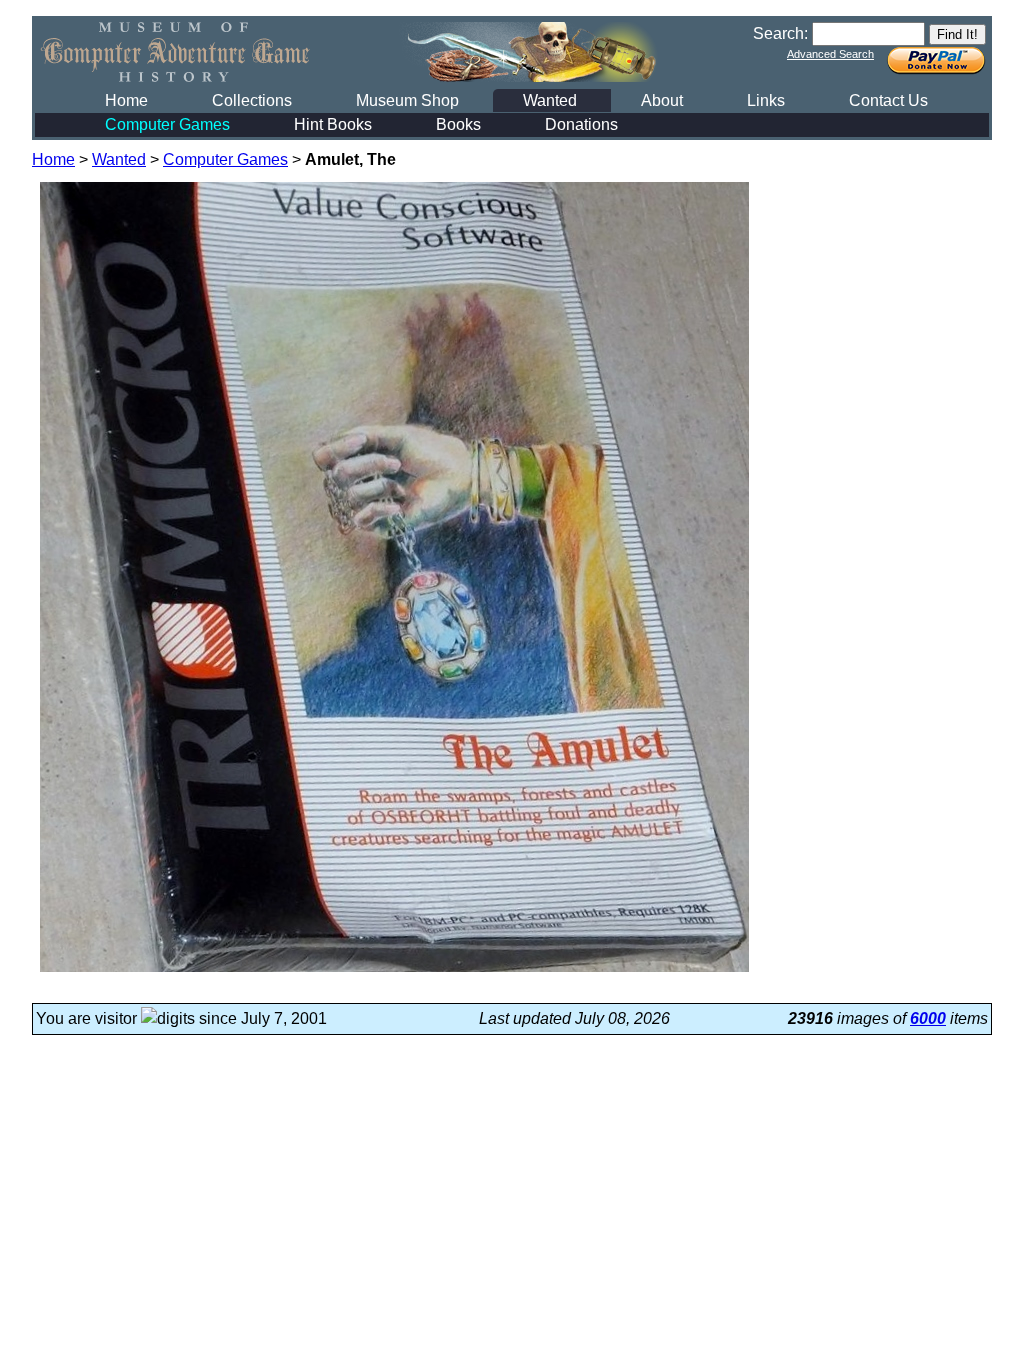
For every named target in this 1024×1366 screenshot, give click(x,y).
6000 (928, 1018)
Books (458, 124)
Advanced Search (830, 54)
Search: (780, 33)
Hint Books (333, 124)
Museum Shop (407, 100)
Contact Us (888, 100)
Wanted (550, 100)
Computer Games (167, 124)
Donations (581, 124)
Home (126, 100)
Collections (252, 100)
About (662, 100)
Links (766, 100)
